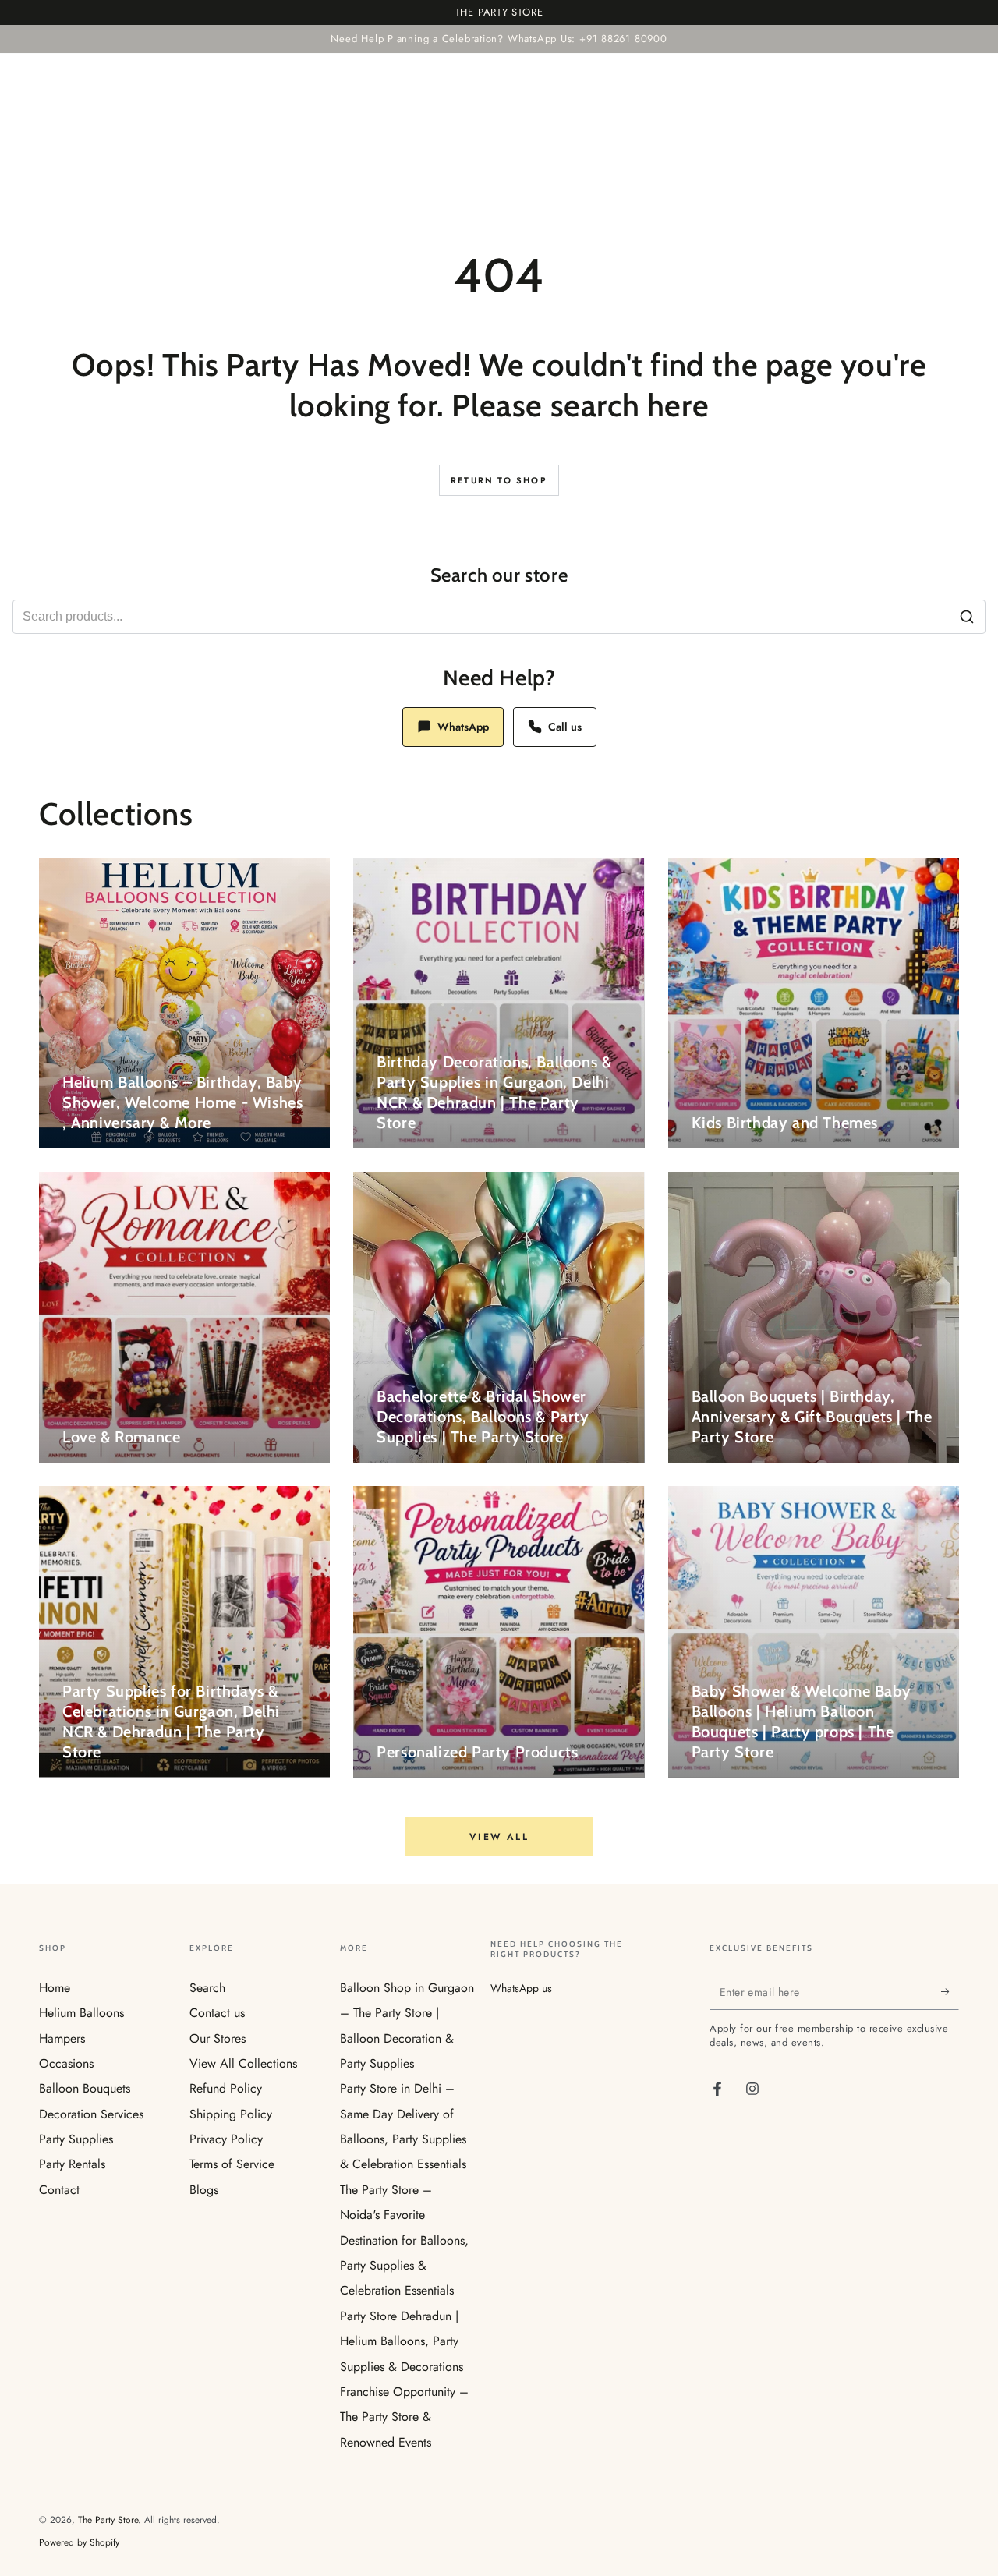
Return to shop (499, 480)
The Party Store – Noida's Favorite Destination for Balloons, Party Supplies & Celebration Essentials (404, 2240)
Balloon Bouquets (85, 2088)
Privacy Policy (226, 2139)
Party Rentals (72, 2164)
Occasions (66, 2063)
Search (207, 1988)
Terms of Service (232, 2164)
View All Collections (243, 2063)
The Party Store (108, 2520)
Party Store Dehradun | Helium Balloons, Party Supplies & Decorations (402, 2341)
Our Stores (218, 2038)
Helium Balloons (81, 2013)
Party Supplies (76, 2139)
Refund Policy (226, 2088)
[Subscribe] (950, 1992)
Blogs (204, 2190)
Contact (59, 2190)
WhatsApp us (521, 1988)
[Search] (967, 617)
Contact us (217, 2013)
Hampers (62, 2038)
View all (499, 1837)
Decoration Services (91, 2114)
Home (55, 1988)
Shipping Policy (231, 2114)
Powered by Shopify (79, 2543)
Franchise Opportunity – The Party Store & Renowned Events (404, 2417)
